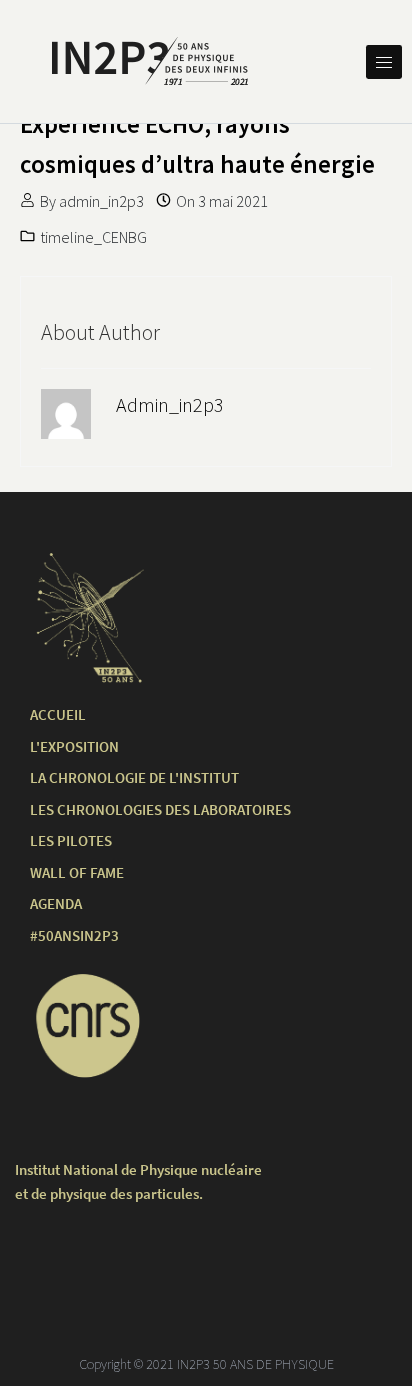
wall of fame (77, 872)
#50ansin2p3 (74, 935)
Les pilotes (71, 840)
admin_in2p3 (101, 201)
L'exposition (74, 746)
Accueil (58, 714)
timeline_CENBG (93, 237)
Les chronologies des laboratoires (160, 809)
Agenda (56, 903)
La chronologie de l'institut (134, 777)
